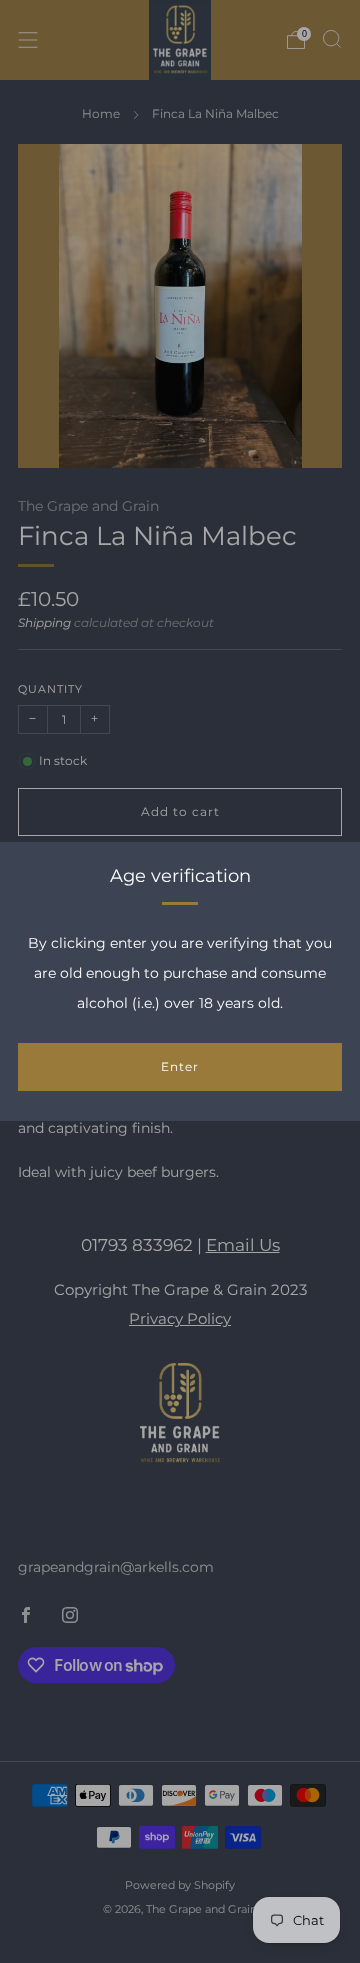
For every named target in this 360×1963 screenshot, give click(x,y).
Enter (180, 1066)
